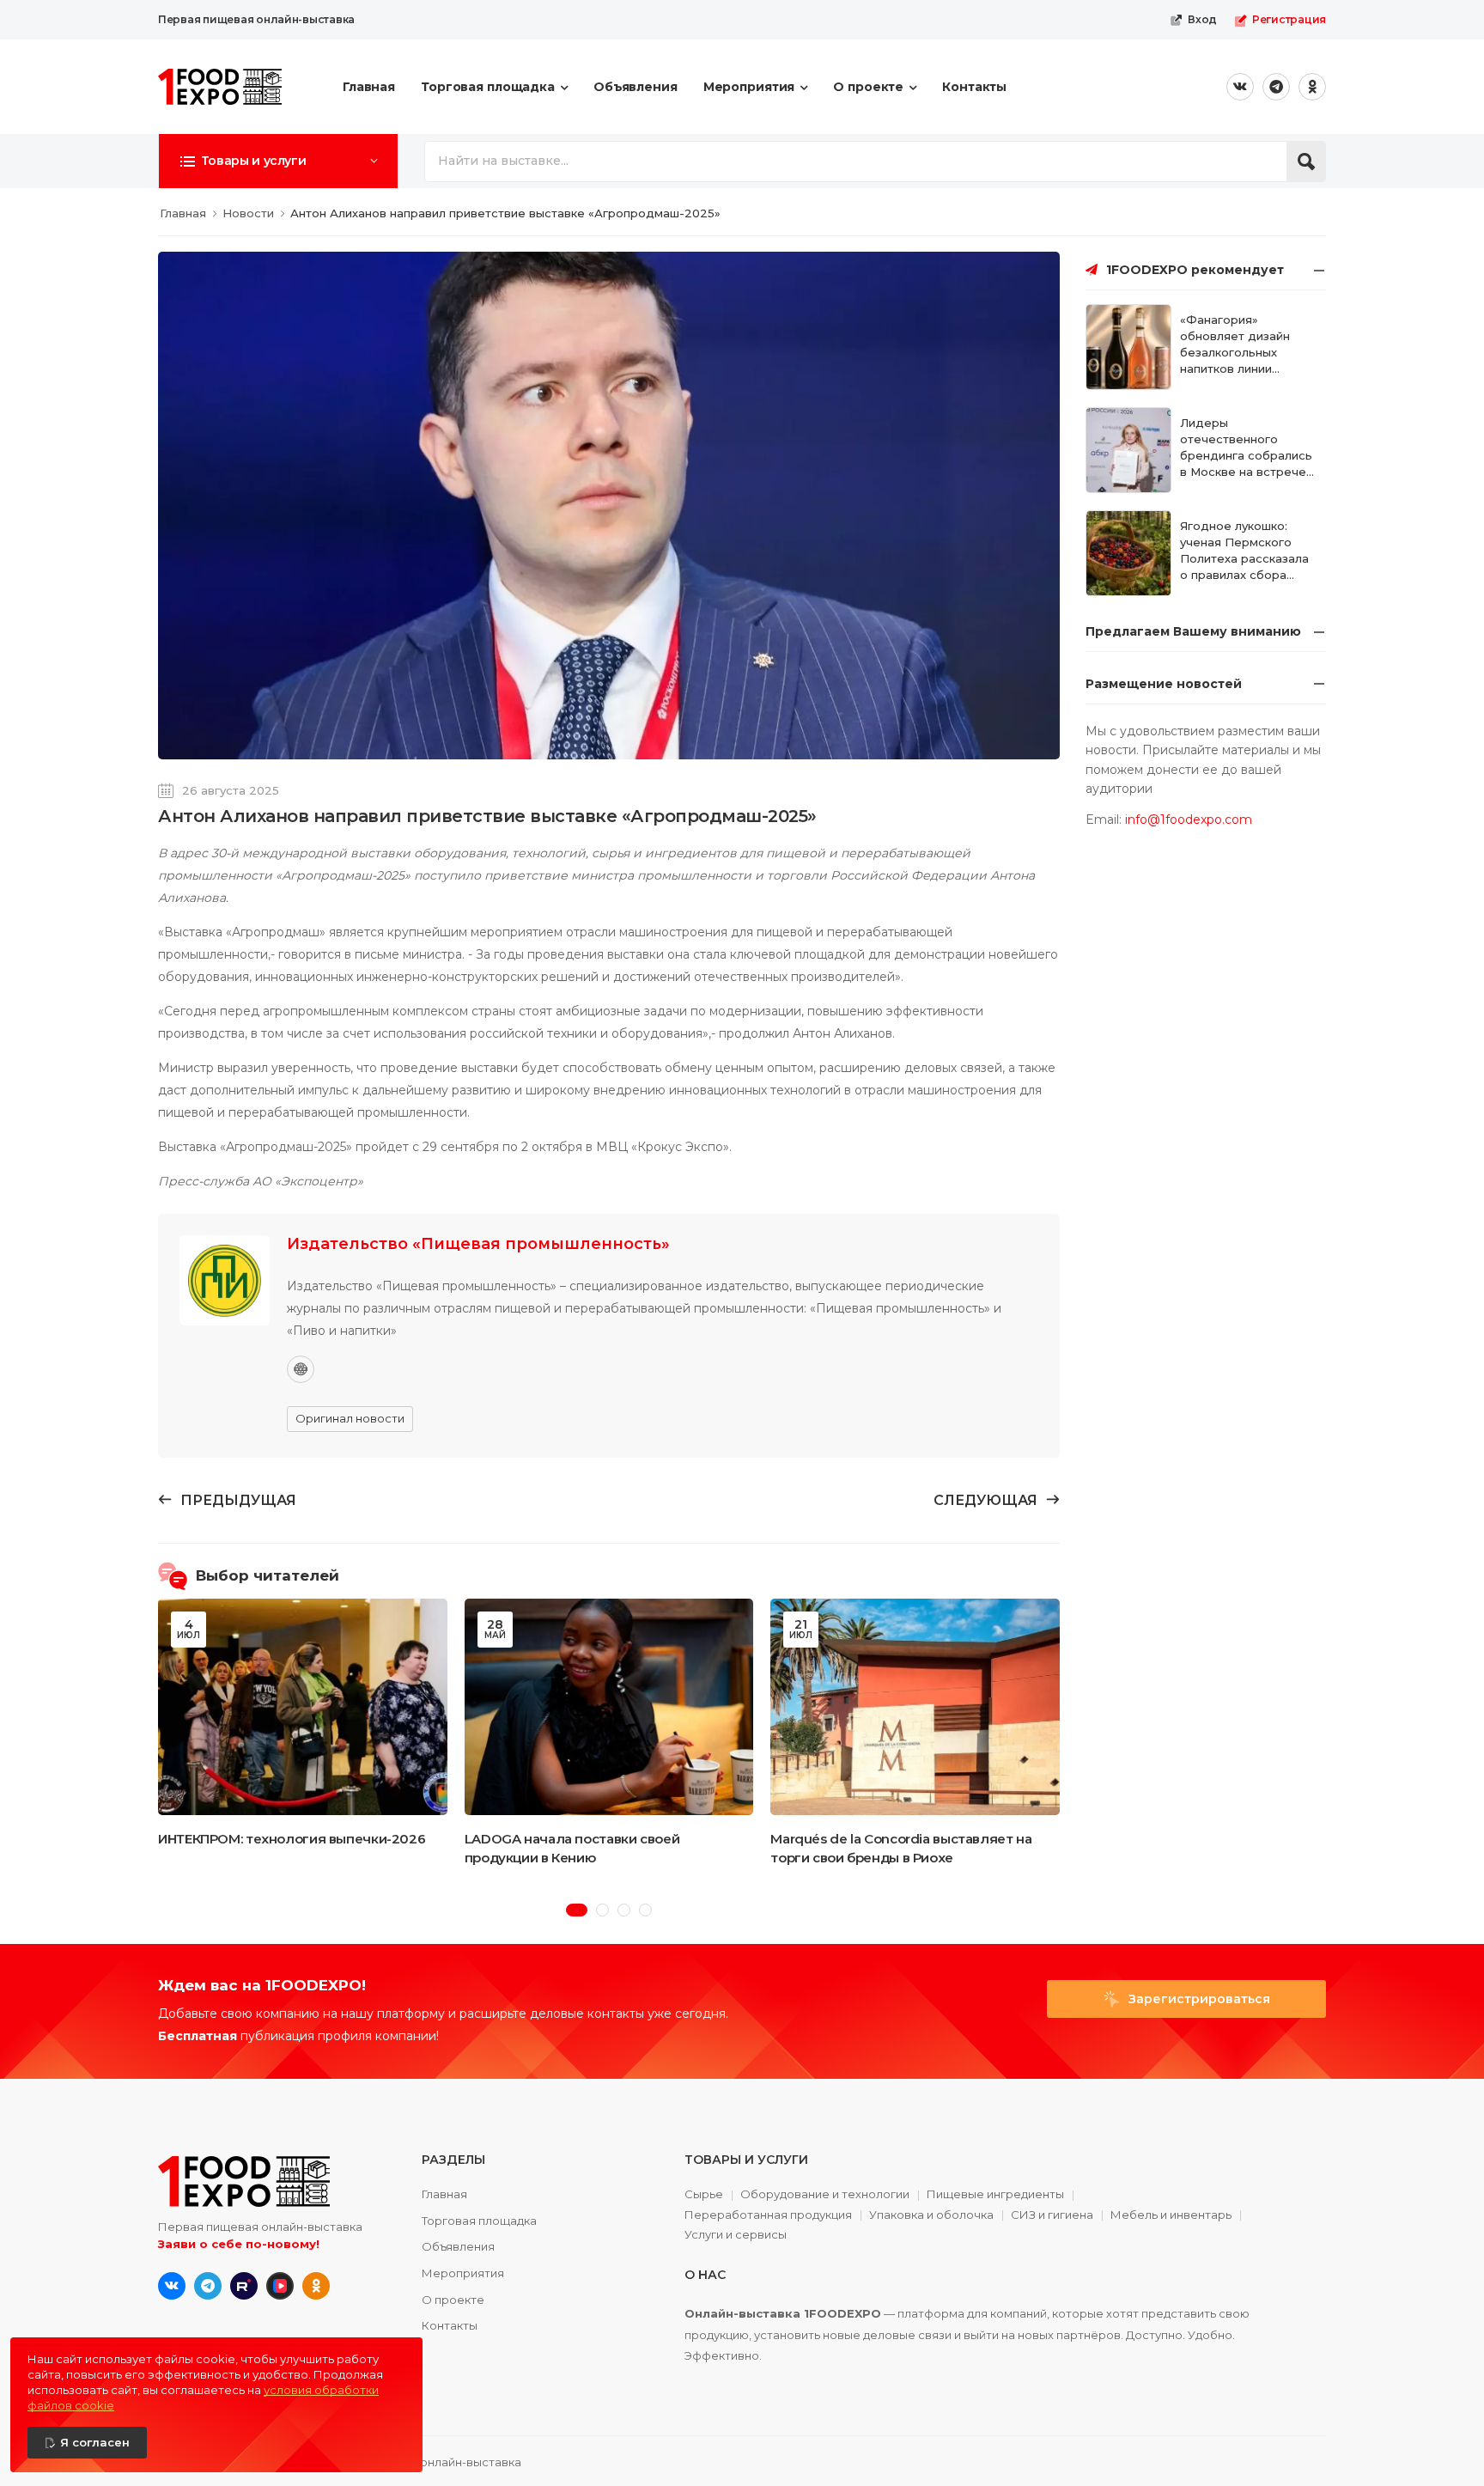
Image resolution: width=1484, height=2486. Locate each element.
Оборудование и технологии (825, 2195)
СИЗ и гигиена (1052, 2215)
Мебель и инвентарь (1171, 2215)
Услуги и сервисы (736, 2235)
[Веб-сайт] (301, 1369)
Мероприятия (749, 87)
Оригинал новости (350, 1418)
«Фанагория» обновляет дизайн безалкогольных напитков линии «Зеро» (1235, 352)
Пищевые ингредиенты (995, 2195)
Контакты (974, 87)
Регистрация (1289, 19)
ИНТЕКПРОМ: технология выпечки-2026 (292, 1839)
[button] (278, 161)
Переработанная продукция (768, 2215)
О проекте (868, 87)
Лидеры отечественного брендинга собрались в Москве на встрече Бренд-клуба (1246, 455)
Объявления (636, 87)
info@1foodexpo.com (1189, 820)
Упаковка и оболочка (931, 2215)
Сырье (704, 2195)
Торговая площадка (488, 87)
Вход (1202, 19)
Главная (369, 87)
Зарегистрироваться (1198, 1999)
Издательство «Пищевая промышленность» (478, 1244)
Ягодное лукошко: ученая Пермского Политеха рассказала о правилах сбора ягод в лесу (1244, 558)
